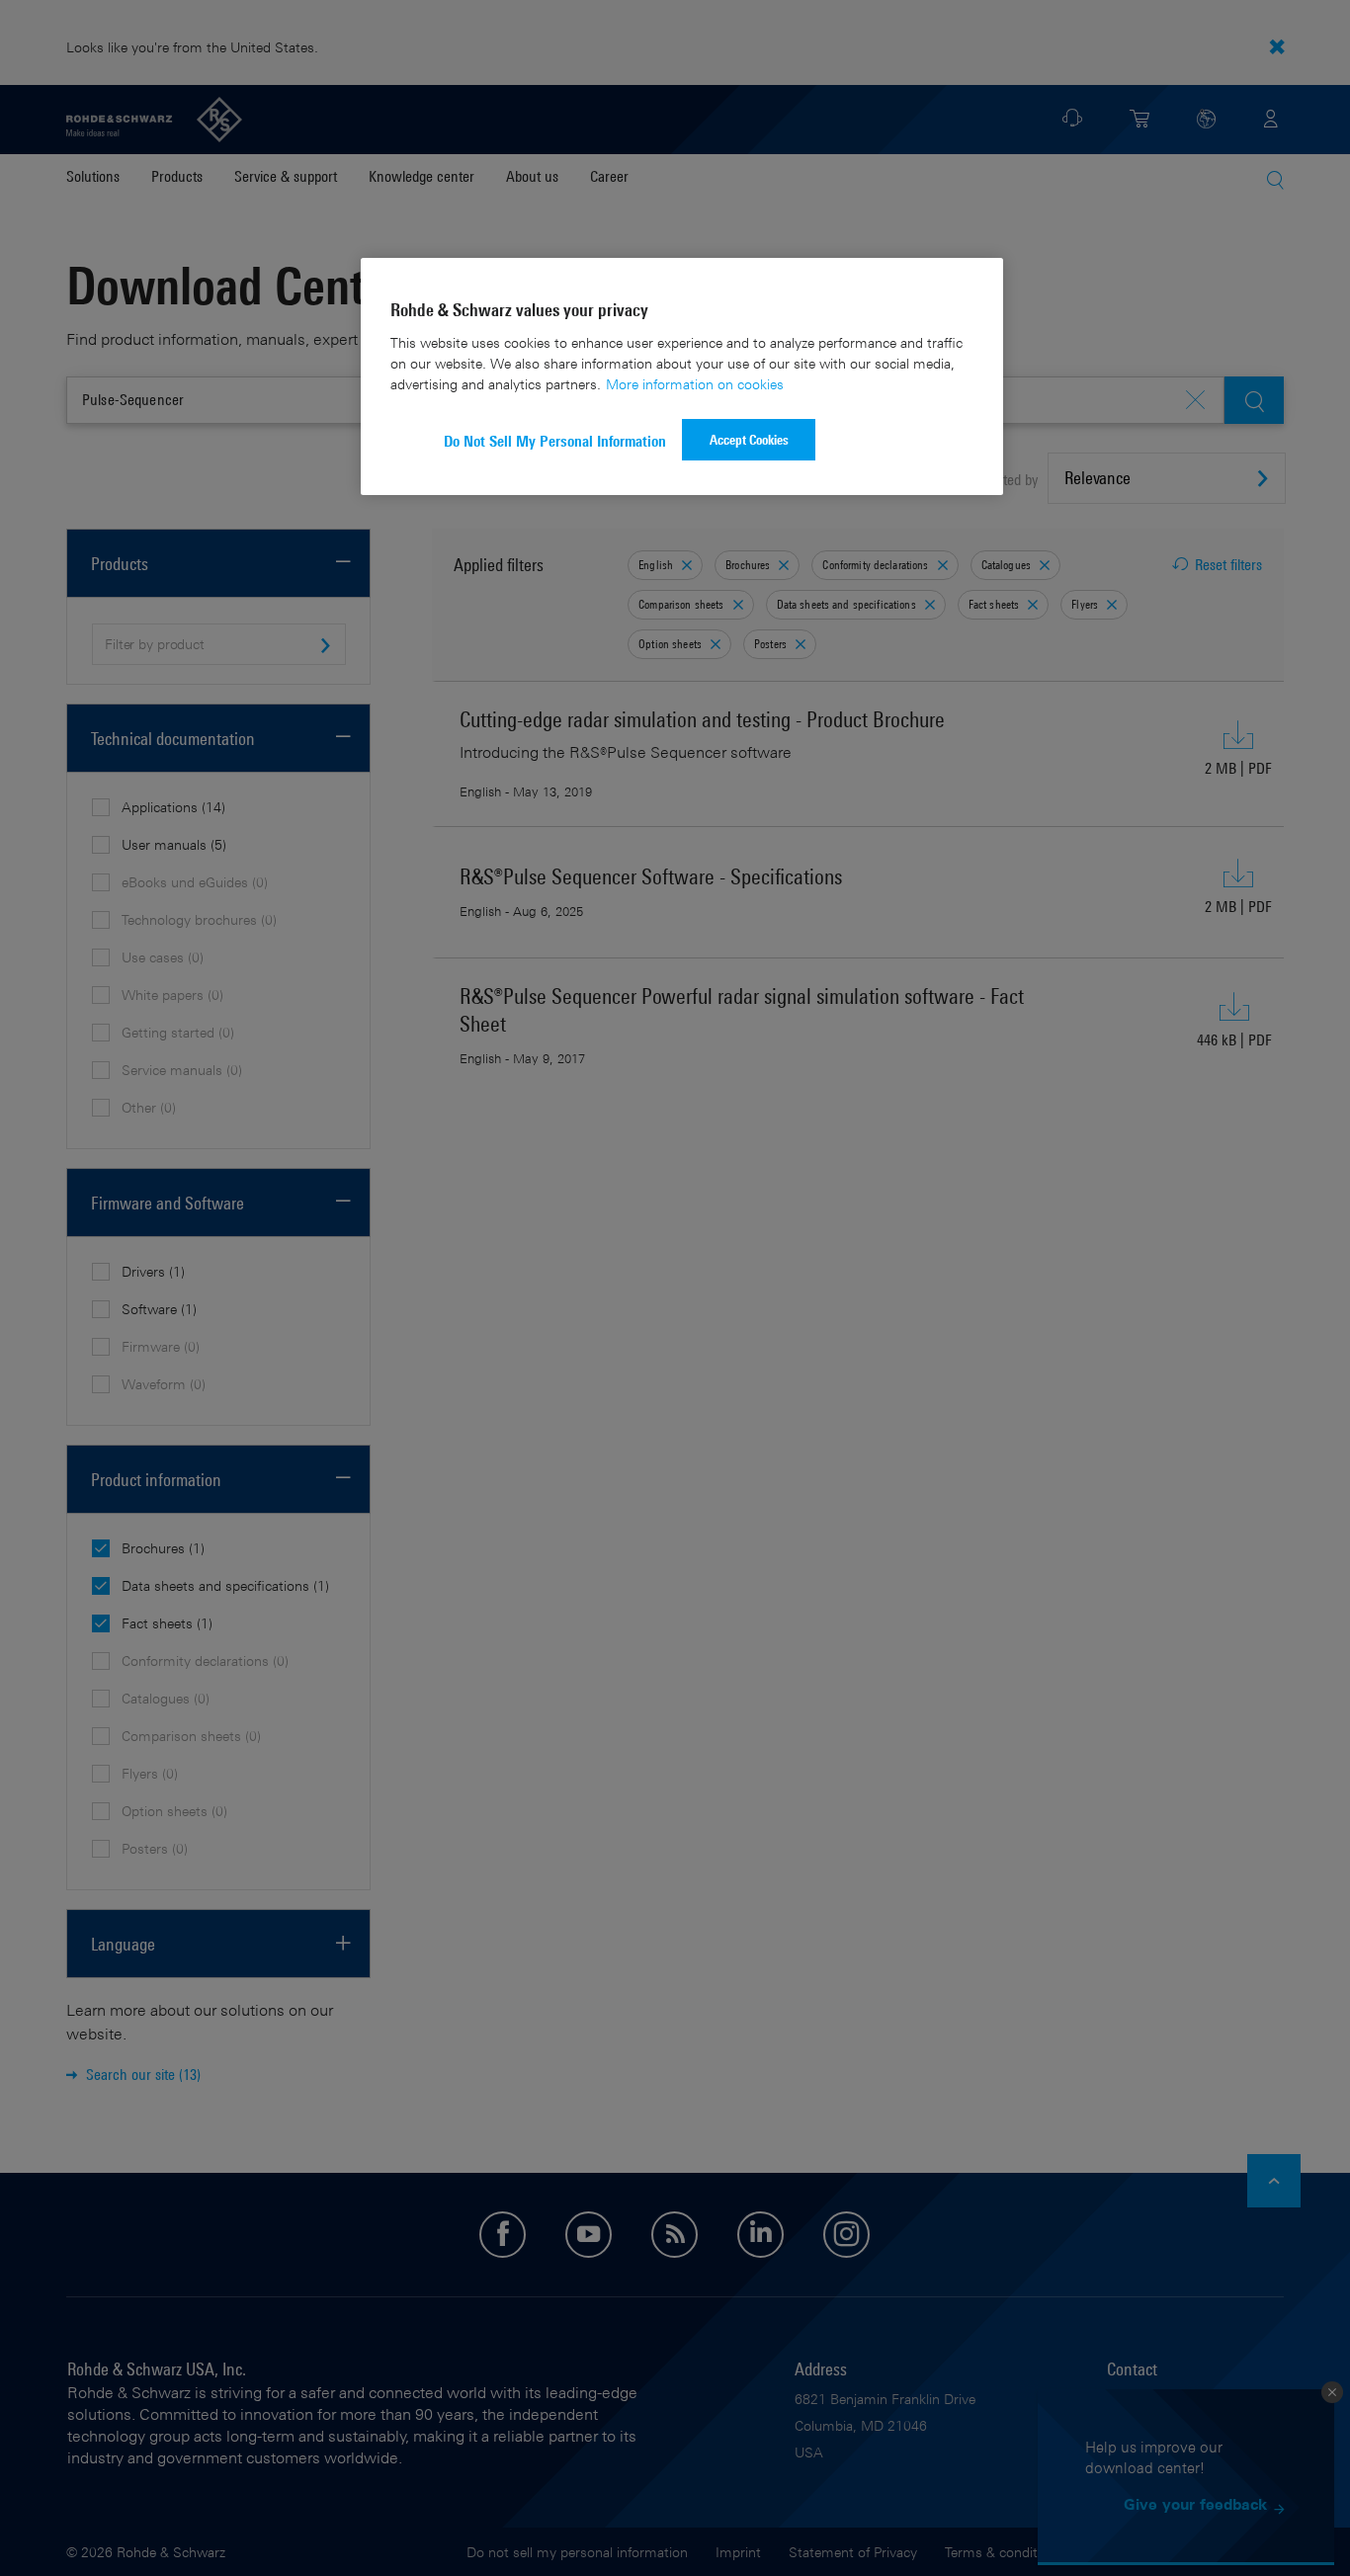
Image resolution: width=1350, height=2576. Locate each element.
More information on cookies (695, 384)
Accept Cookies (749, 439)
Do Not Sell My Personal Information (555, 441)
